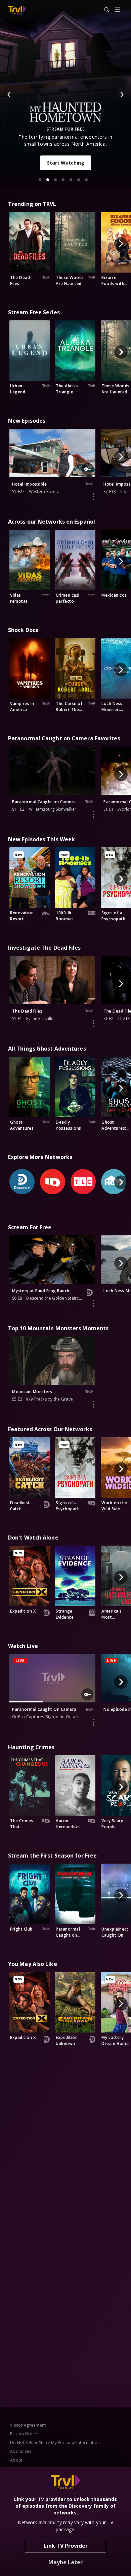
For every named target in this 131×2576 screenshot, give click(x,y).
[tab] (40, 180)
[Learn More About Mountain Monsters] (94, 1404)
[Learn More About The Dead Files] (94, 1024)
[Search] (104, 10)
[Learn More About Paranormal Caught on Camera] (94, 814)
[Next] (122, 95)
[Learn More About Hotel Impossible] (94, 497)
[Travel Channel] (17, 10)
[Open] (118, 10)
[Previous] (9, 95)
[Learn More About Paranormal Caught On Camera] (94, 1722)
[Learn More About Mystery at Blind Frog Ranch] (94, 1303)
